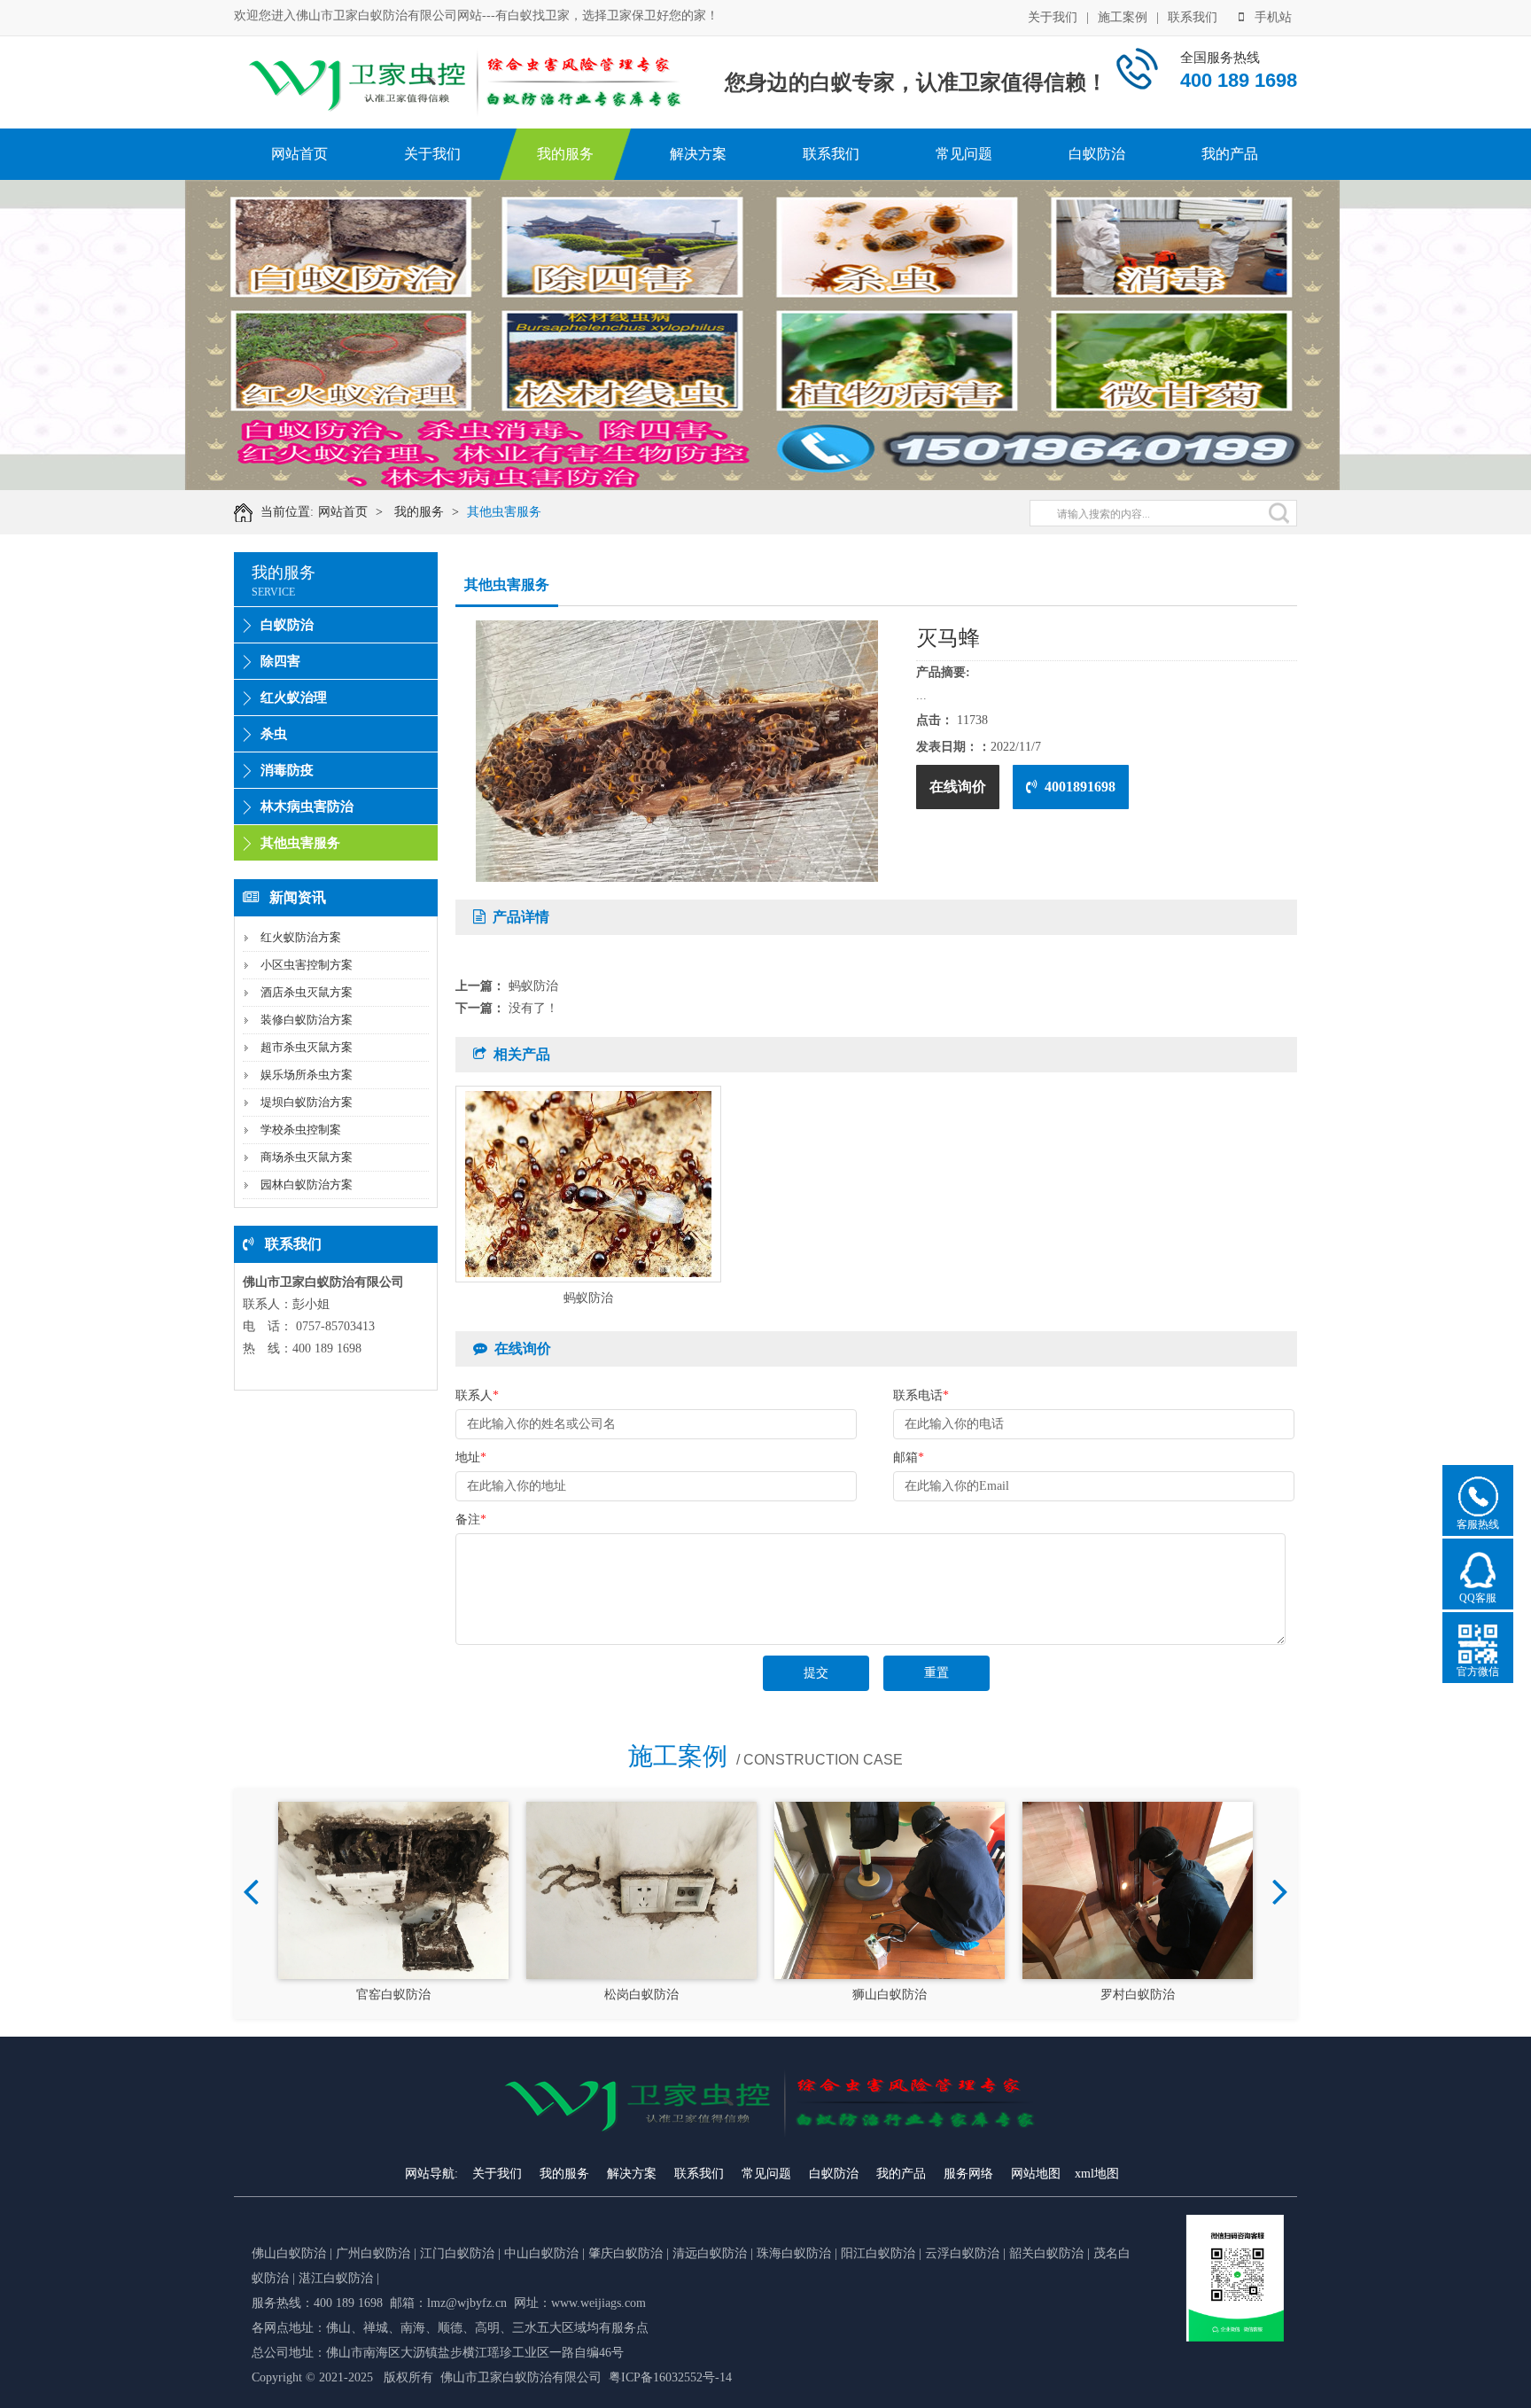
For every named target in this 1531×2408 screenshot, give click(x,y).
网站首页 (299, 154)
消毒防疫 (287, 770)
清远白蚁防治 (711, 2253)
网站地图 (1036, 2174)
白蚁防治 (1097, 154)
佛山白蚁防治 (289, 2253)
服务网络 (968, 2174)
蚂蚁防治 (533, 986)
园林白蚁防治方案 (307, 1185)
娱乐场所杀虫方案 (307, 1075)
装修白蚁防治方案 (307, 1020)
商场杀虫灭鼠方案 (307, 1157)
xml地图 (1097, 2174)
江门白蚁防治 (457, 2253)
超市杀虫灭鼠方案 (307, 1047)
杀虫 (274, 734)
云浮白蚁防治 (962, 2253)
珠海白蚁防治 (796, 2253)
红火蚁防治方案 (301, 937)
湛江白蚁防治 (336, 2278)
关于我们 (1053, 17)
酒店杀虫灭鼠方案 (307, 992)
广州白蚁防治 (373, 2253)
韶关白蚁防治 (1046, 2253)
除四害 (280, 661)
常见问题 (964, 154)
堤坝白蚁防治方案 (307, 1102)
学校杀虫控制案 (301, 1130)
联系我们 (1193, 17)
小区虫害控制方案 (307, 965)
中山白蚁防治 (543, 2253)
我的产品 (1230, 154)
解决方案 (698, 154)
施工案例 (1123, 17)
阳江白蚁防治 (878, 2253)
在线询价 (958, 787)
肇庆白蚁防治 (626, 2253)
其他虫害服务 (504, 512)
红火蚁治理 (294, 697)
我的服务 (565, 154)
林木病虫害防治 (307, 807)
